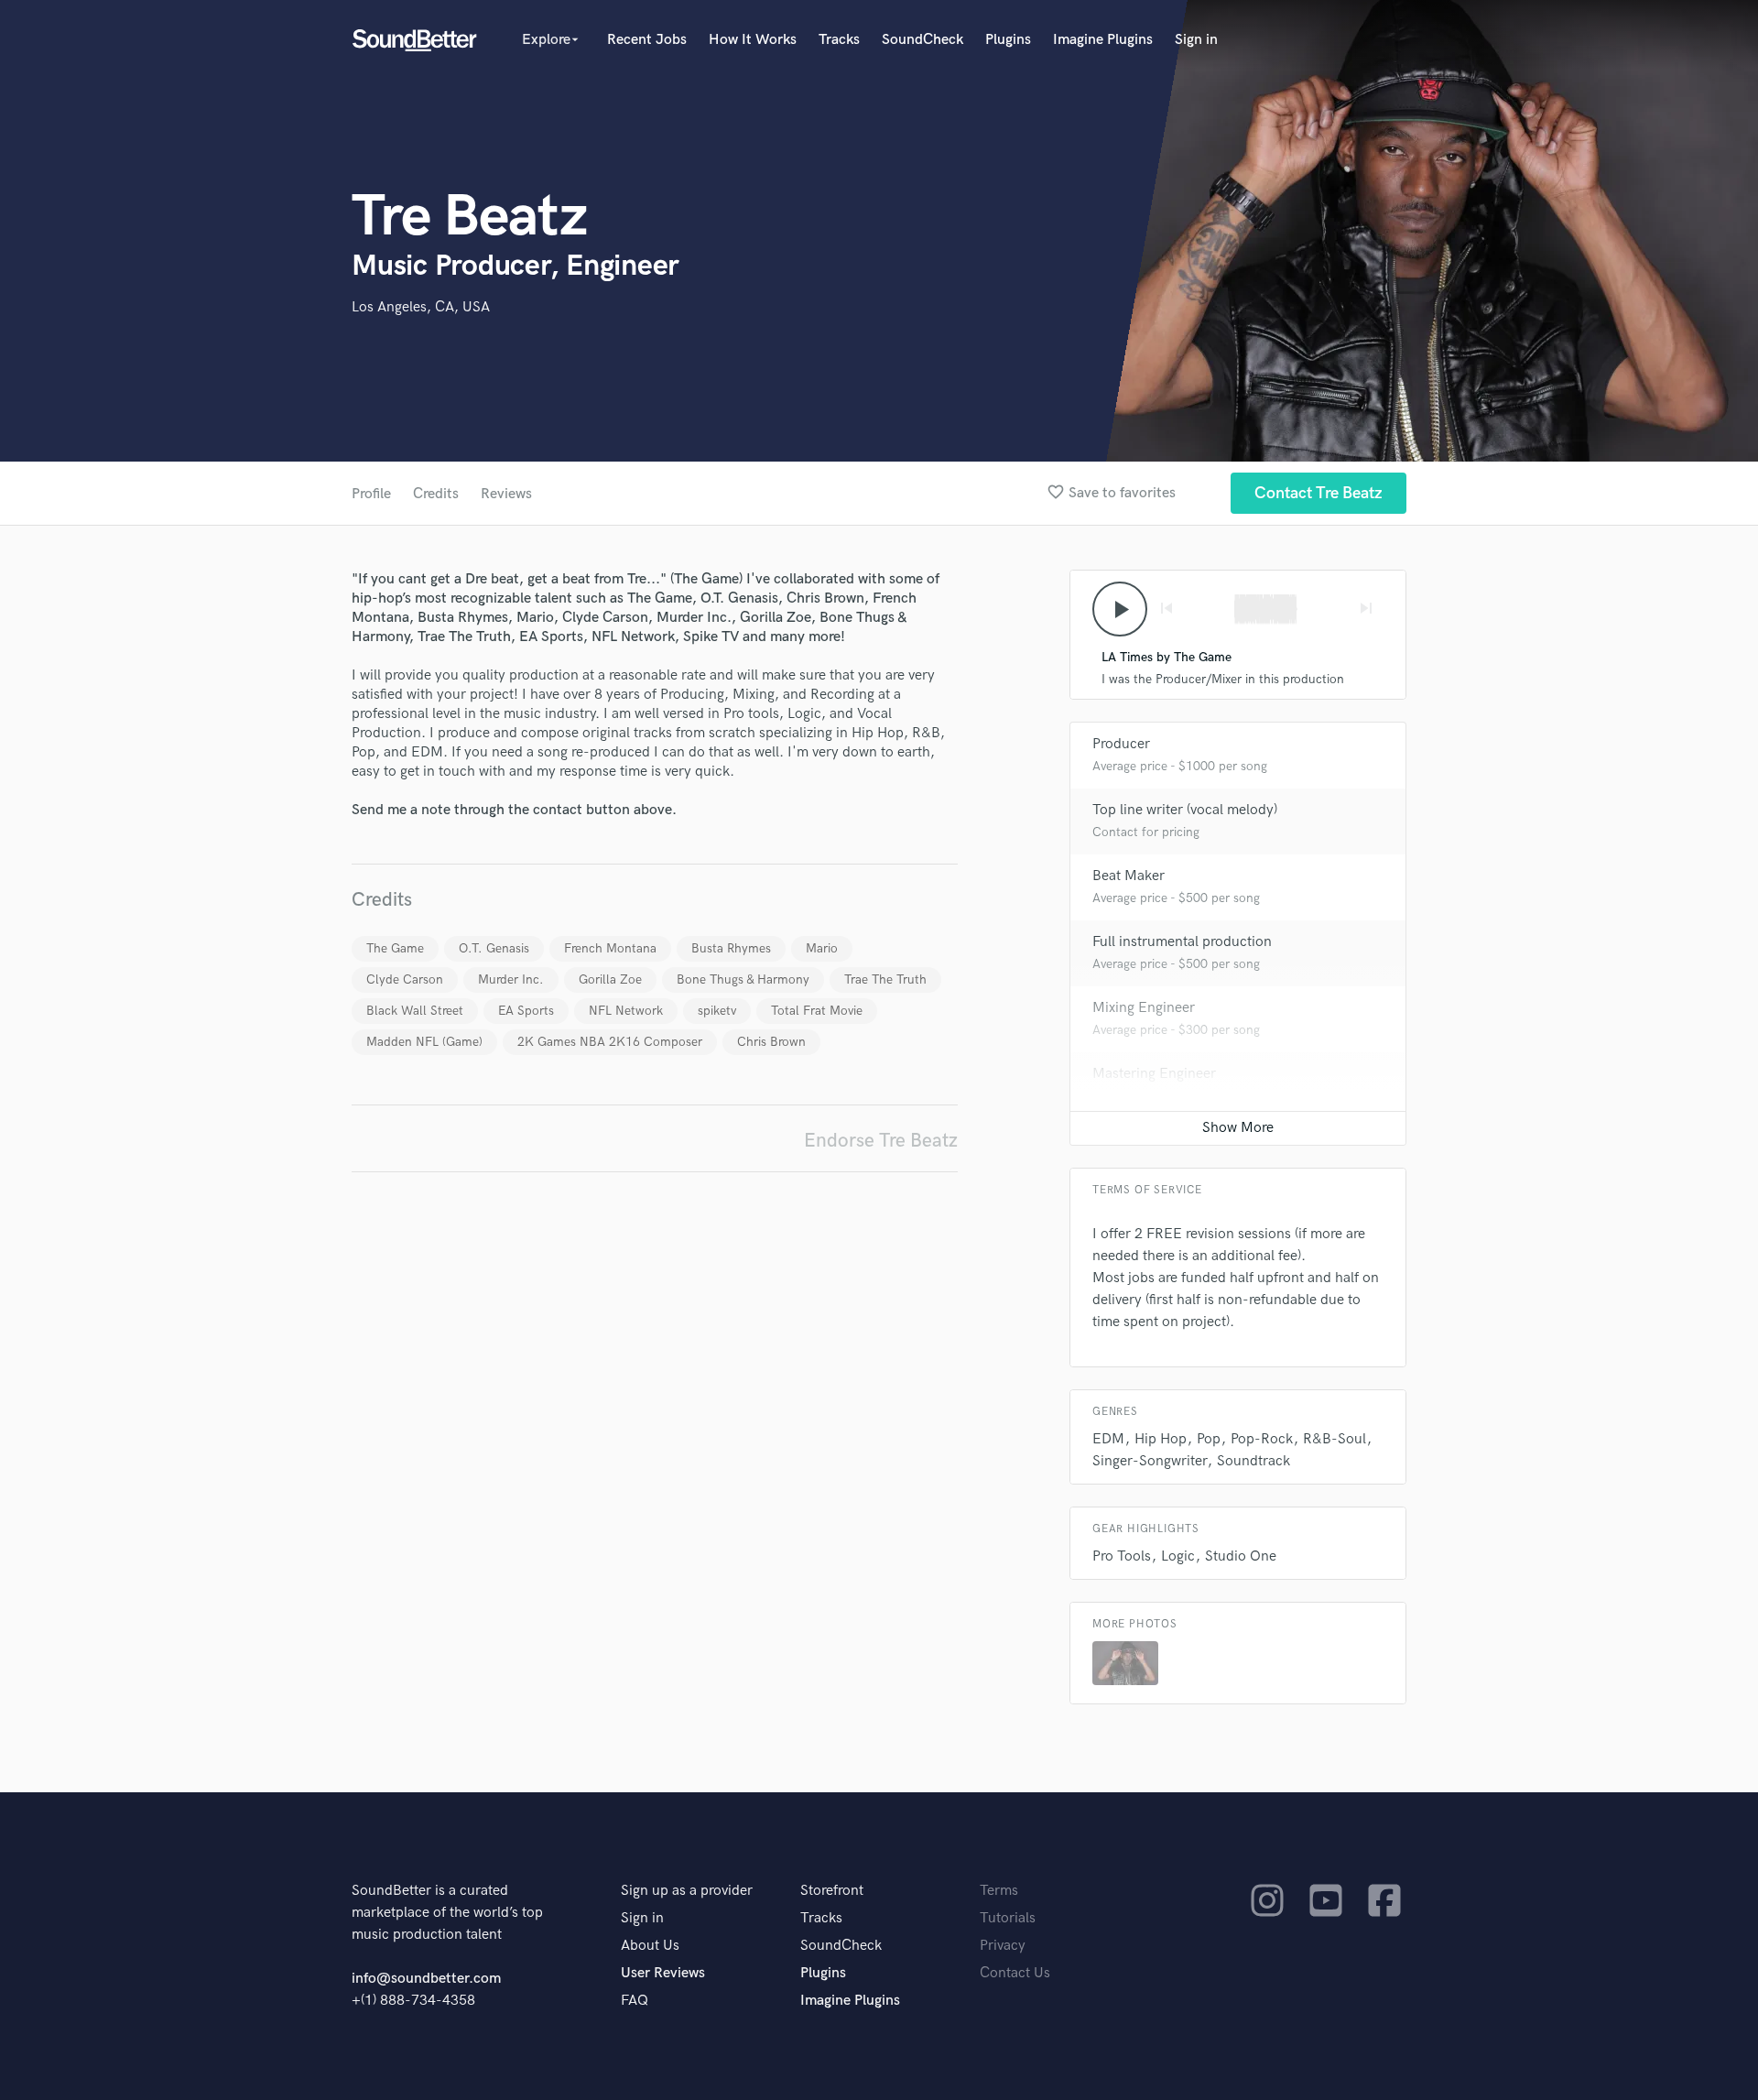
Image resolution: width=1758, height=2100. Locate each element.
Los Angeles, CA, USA (421, 307)
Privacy (1003, 1946)
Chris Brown (771, 1042)
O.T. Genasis (494, 948)
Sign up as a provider (687, 1891)
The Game (395, 948)
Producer (1121, 744)
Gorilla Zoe (610, 979)
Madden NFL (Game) (424, 1042)
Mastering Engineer (1154, 1074)
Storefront (832, 1891)
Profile (371, 494)
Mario (822, 948)
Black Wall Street (415, 1011)
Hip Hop (1161, 1439)
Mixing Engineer (1144, 1008)
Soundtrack (1253, 1461)
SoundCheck (922, 40)
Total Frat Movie (817, 1011)
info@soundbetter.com (426, 1979)
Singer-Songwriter (1150, 1461)
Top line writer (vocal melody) (1185, 810)
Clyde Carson (405, 979)
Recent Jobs (647, 40)
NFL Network (626, 1011)
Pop (1209, 1439)
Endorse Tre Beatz (881, 1141)
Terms (999, 1891)
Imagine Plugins (1103, 40)
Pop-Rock (1262, 1439)
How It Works (753, 40)
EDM (1108, 1439)
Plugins (1008, 40)
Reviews (506, 494)
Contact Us (1015, 1973)
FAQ (635, 2001)
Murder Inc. (511, 979)
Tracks (839, 40)
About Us (650, 1946)
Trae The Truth (885, 979)
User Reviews (663, 1973)
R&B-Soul (1335, 1439)
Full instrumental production (1182, 942)
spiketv (717, 1011)
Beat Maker (1129, 876)
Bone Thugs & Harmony (743, 979)
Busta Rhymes (731, 948)
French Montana (610, 948)
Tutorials (1008, 1918)
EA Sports (526, 1011)
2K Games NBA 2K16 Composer (610, 1042)
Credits (436, 494)
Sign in (1196, 40)
